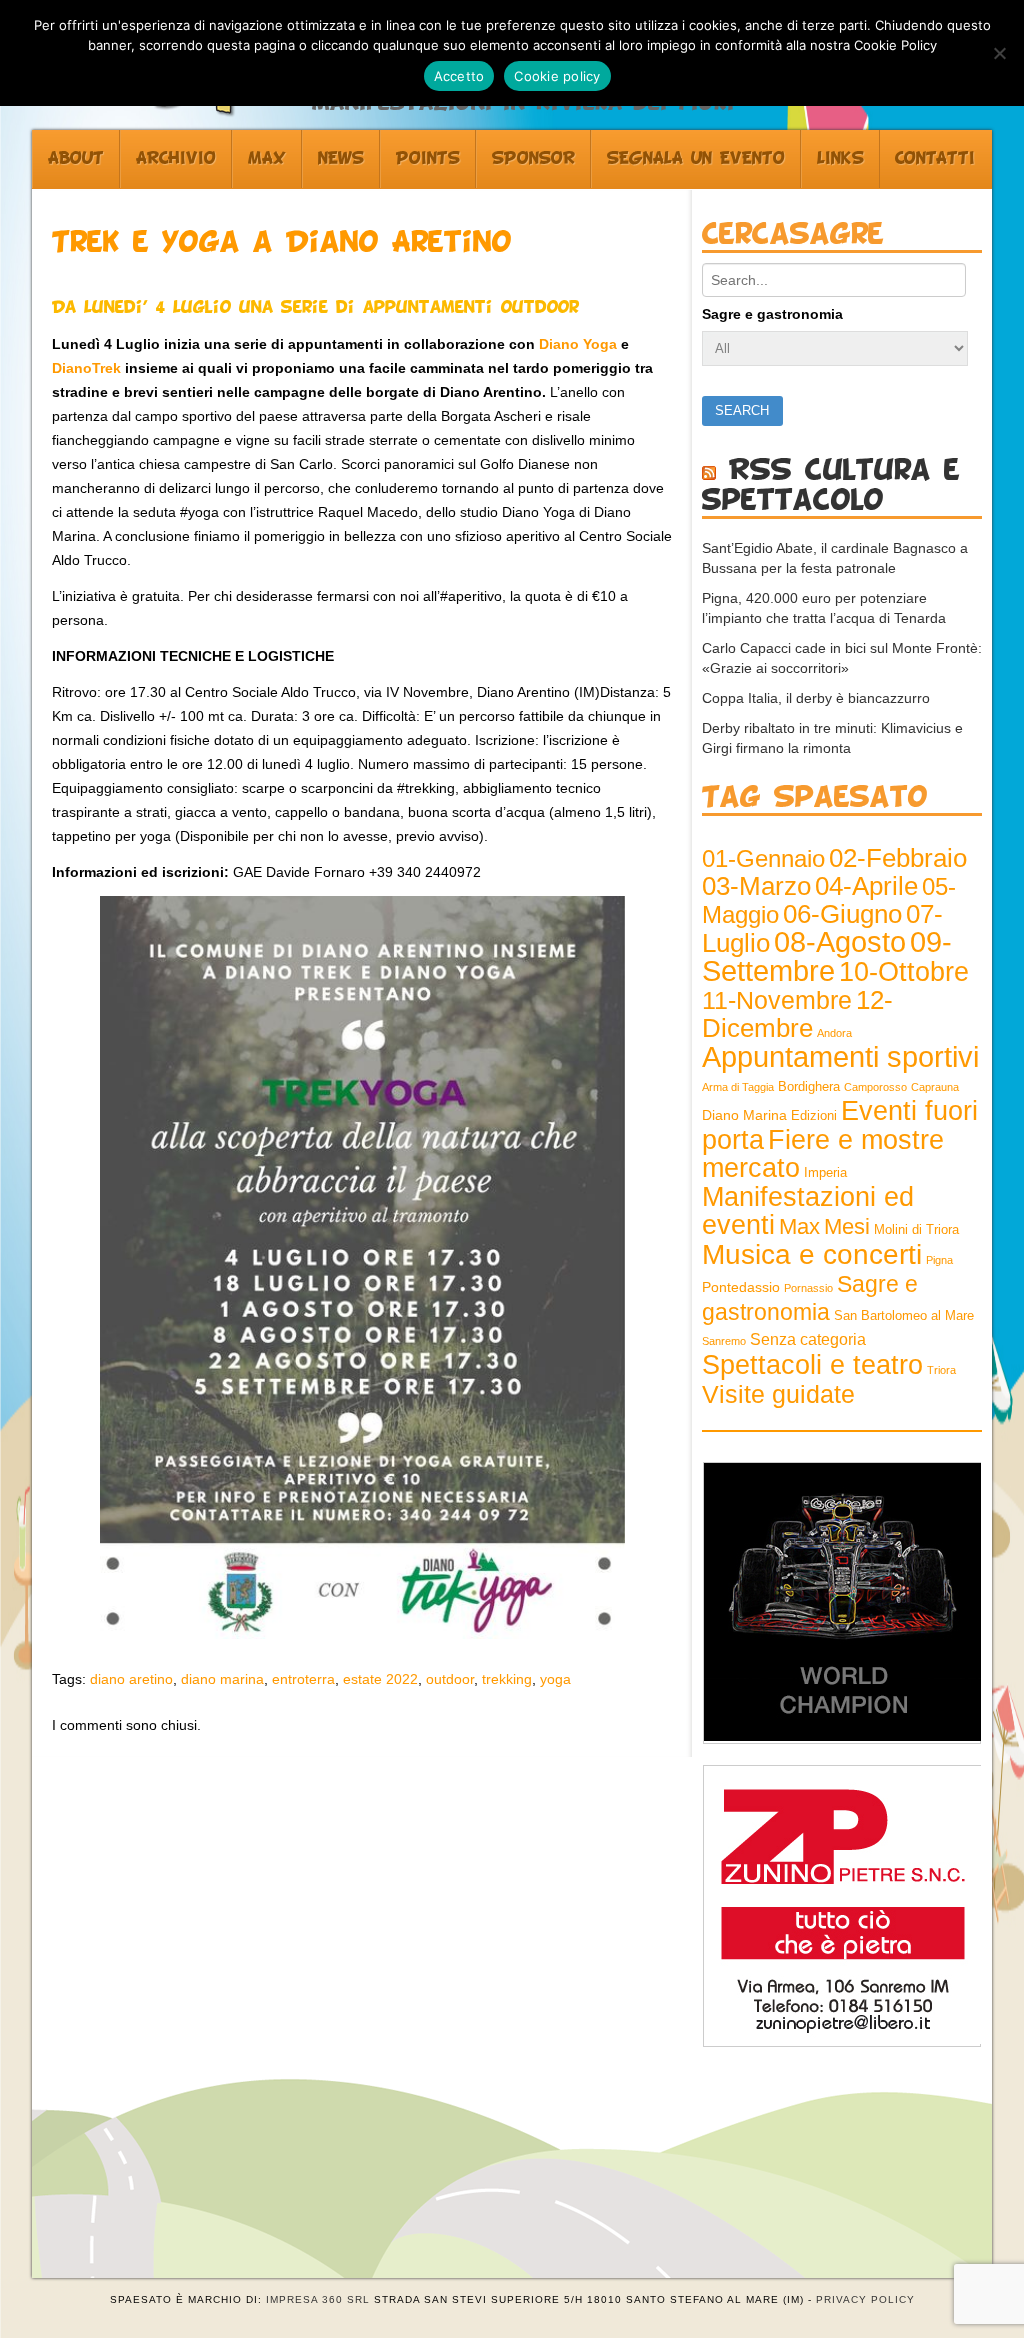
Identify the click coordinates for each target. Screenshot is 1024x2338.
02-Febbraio (898, 858)
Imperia (825, 1173)
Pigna (939, 1260)
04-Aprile (866, 886)
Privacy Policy (865, 2299)
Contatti (935, 159)
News (341, 159)
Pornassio (808, 1288)
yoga (555, 1679)
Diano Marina (744, 1115)
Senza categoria (808, 1339)
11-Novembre (777, 1000)
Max (267, 159)
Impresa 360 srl (318, 2299)
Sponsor (533, 159)
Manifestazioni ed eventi (808, 1210)
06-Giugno (842, 914)
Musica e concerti (812, 1254)
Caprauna (935, 1087)
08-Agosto (840, 942)
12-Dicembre (797, 1014)
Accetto (459, 76)
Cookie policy (557, 76)
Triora (941, 1370)
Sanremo (724, 1341)
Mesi (847, 1226)
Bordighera (809, 1087)
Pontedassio (741, 1287)
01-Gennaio (763, 858)
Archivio (176, 159)
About (76, 159)
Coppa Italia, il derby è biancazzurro (816, 698)
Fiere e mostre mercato (823, 1154)
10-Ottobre (904, 972)
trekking (507, 1679)
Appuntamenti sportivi (840, 1056)
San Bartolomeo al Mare (904, 1316)
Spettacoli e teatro (812, 1365)
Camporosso (875, 1087)
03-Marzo (756, 886)
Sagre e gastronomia (772, 314)
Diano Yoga (578, 344)
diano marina (222, 1679)
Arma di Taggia (738, 1087)
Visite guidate (778, 1394)
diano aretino (131, 1679)
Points (428, 159)
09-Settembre (827, 956)
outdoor (450, 1679)
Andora (834, 1033)
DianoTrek (86, 368)
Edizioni (814, 1116)
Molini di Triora (916, 1230)
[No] (999, 53)
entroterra (303, 1679)
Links (840, 159)
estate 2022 (380, 1679)
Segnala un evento (696, 159)
